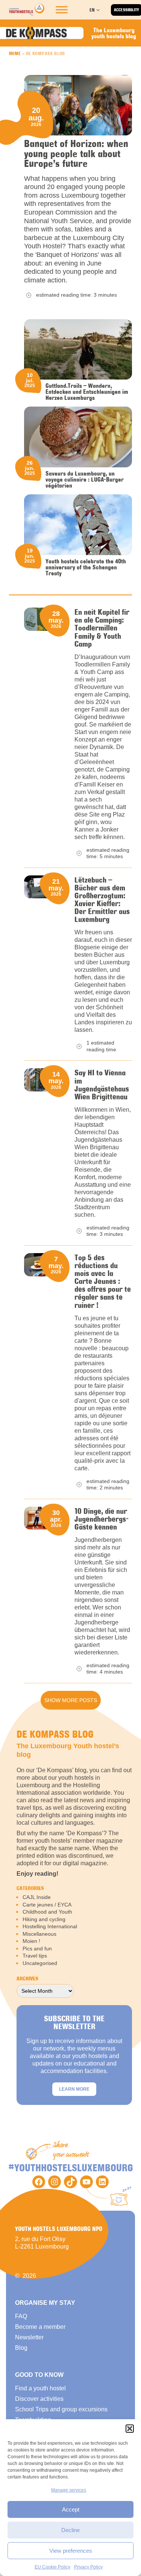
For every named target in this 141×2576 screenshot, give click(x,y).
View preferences (71, 2551)
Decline (70, 2530)
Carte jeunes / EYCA (47, 1905)
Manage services (69, 2490)
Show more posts (71, 1700)
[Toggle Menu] (62, 10)
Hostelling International (50, 1926)
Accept (71, 2509)
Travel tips (35, 1956)
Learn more (74, 2089)
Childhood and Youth (47, 1912)
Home (15, 53)
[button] (130, 2429)
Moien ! (31, 1941)
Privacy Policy (88, 2567)
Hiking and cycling (44, 1919)
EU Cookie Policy (52, 2567)
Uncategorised (40, 1963)
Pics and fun (37, 1949)
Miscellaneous (39, 1934)
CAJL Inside (37, 1897)
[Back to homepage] (27, 10)
